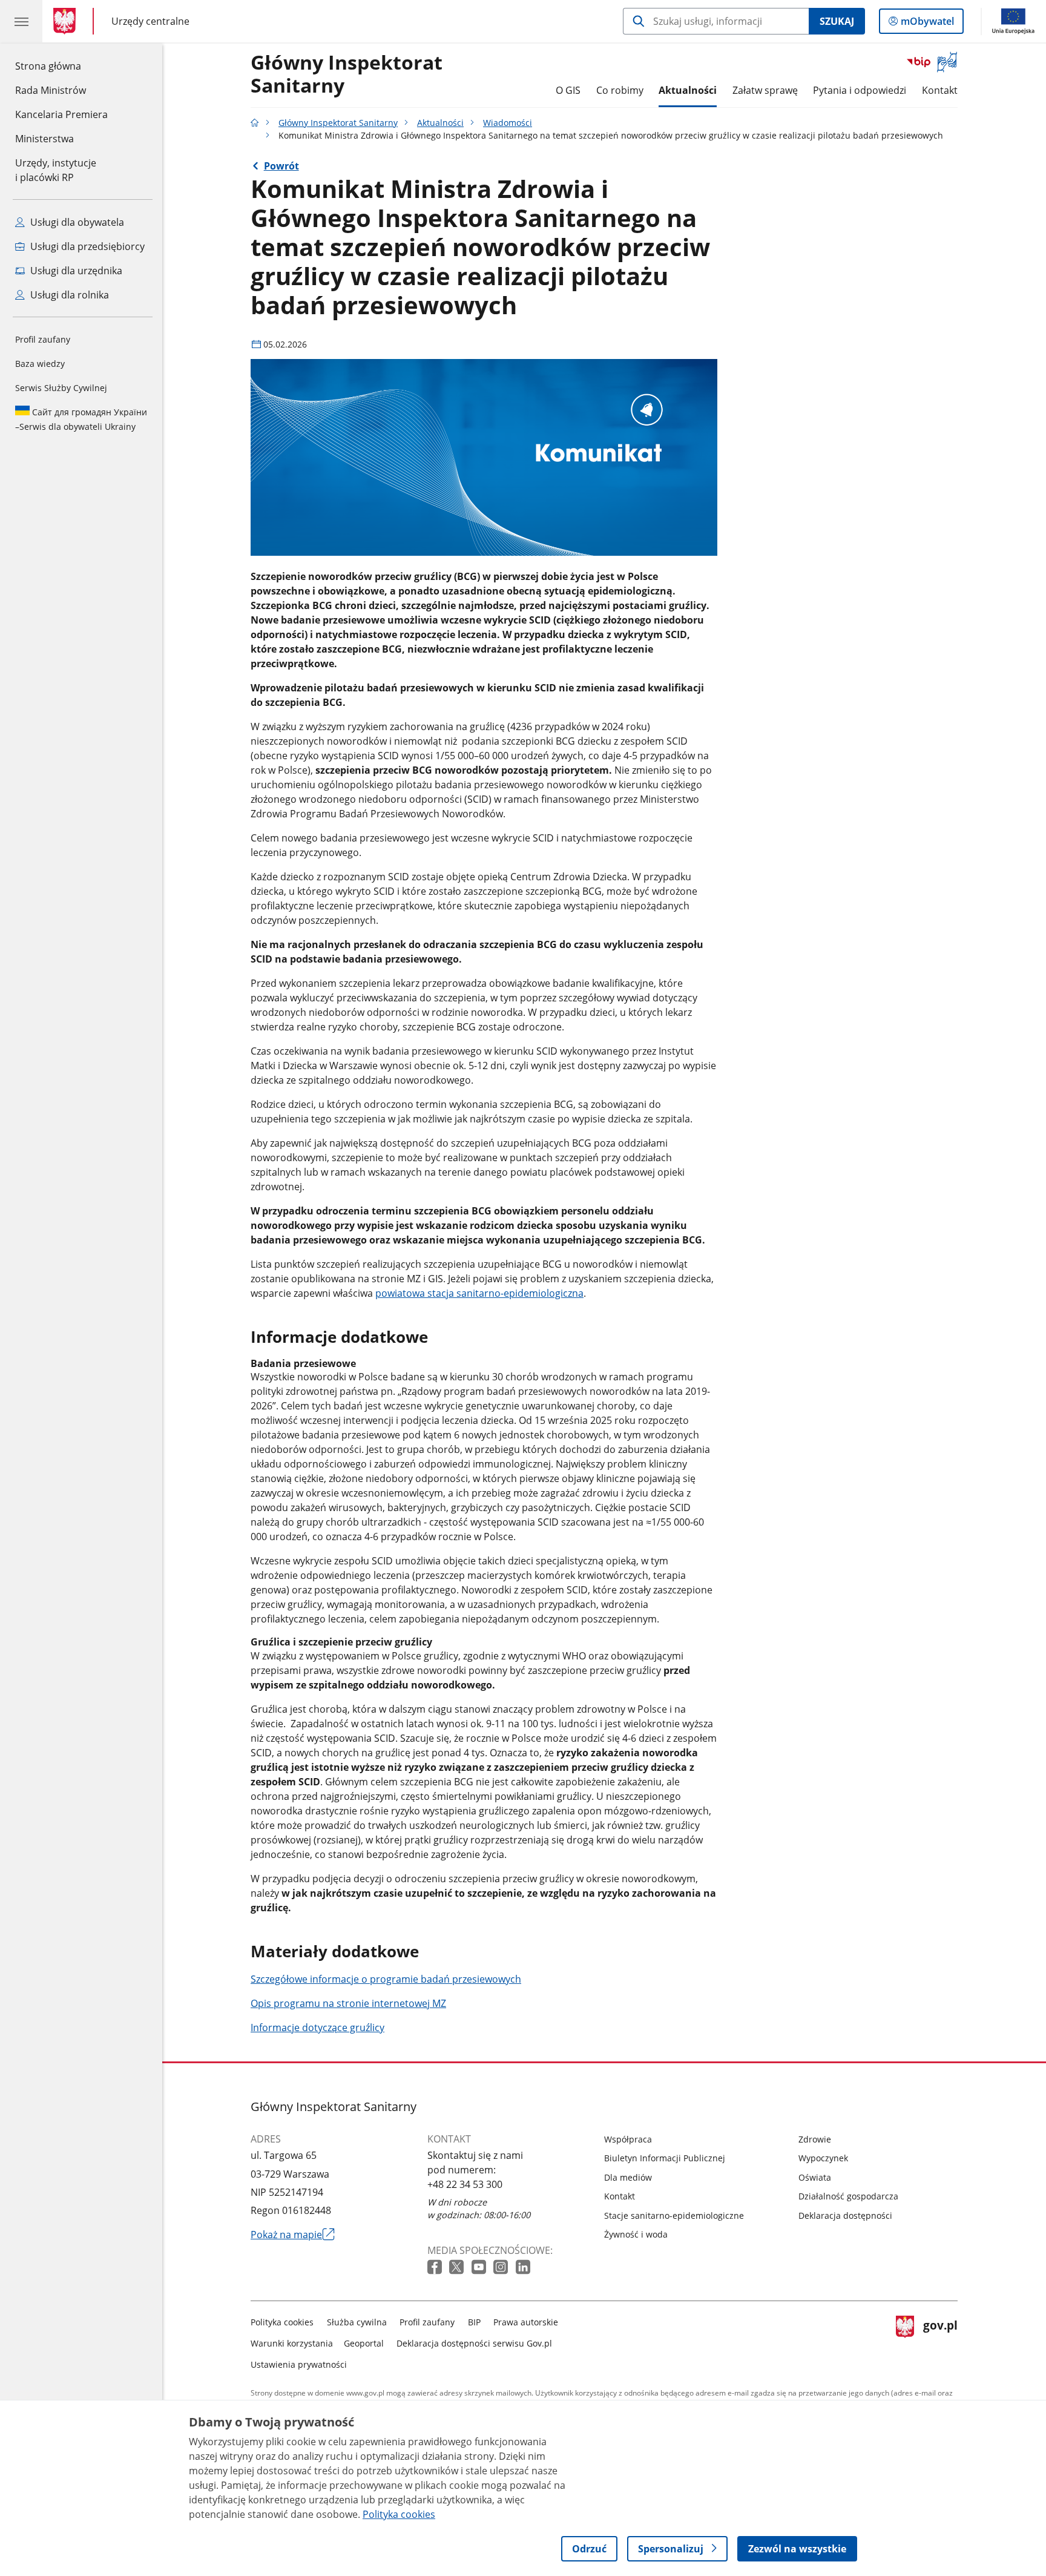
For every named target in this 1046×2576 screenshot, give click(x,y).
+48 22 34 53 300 (465, 2184)
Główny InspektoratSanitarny (347, 74)
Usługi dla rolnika (68, 295)
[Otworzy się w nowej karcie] (436, 2268)
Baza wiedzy (40, 364)
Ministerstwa (44, 139)
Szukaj (837, 21)
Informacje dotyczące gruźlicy (317, 2028)
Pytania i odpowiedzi (860, 90)
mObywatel (927, 24)
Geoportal (364, 2343)
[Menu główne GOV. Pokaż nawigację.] (21, 21)
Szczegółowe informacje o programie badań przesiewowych (386, 1979)
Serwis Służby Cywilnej (61, 388)
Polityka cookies (282, 2322)
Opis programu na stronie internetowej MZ (348, 2003)
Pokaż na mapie (293, 2235)
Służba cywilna (357, 2322)
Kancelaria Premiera (61, 114)
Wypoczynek (823, 2158)
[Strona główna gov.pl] (67, 21)
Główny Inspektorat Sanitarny (338, 123)
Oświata (815, 2177)
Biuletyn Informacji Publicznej (665, 2158)
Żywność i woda (636, 2234)
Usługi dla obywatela (76, 222)
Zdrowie (815, 2139)
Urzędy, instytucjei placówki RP (56, 170)
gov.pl (940, 2341)
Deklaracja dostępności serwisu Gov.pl (474, 2343)
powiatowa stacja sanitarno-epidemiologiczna (479, 1293)
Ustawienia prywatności (299, 2364)
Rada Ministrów (51, 90)
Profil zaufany (43, 339)
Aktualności (688, 90)
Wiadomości (508, 123)
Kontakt (940, 90)
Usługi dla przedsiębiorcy (86, 246)
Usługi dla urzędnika (75, 271)
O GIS (568, 90)
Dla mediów (628, 2177)
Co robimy (620, 90)
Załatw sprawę (765, 90)
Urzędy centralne (150, 21)
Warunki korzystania (292, 2343)
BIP (474, 2322)
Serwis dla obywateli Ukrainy (81, 419)
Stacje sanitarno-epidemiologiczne (674, 2215)
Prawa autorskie (526, 2322)
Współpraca (628, 2139)
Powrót (281, 166)
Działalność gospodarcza (848, 2196)
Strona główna (61, 66)
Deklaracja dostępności (845, 2215)
